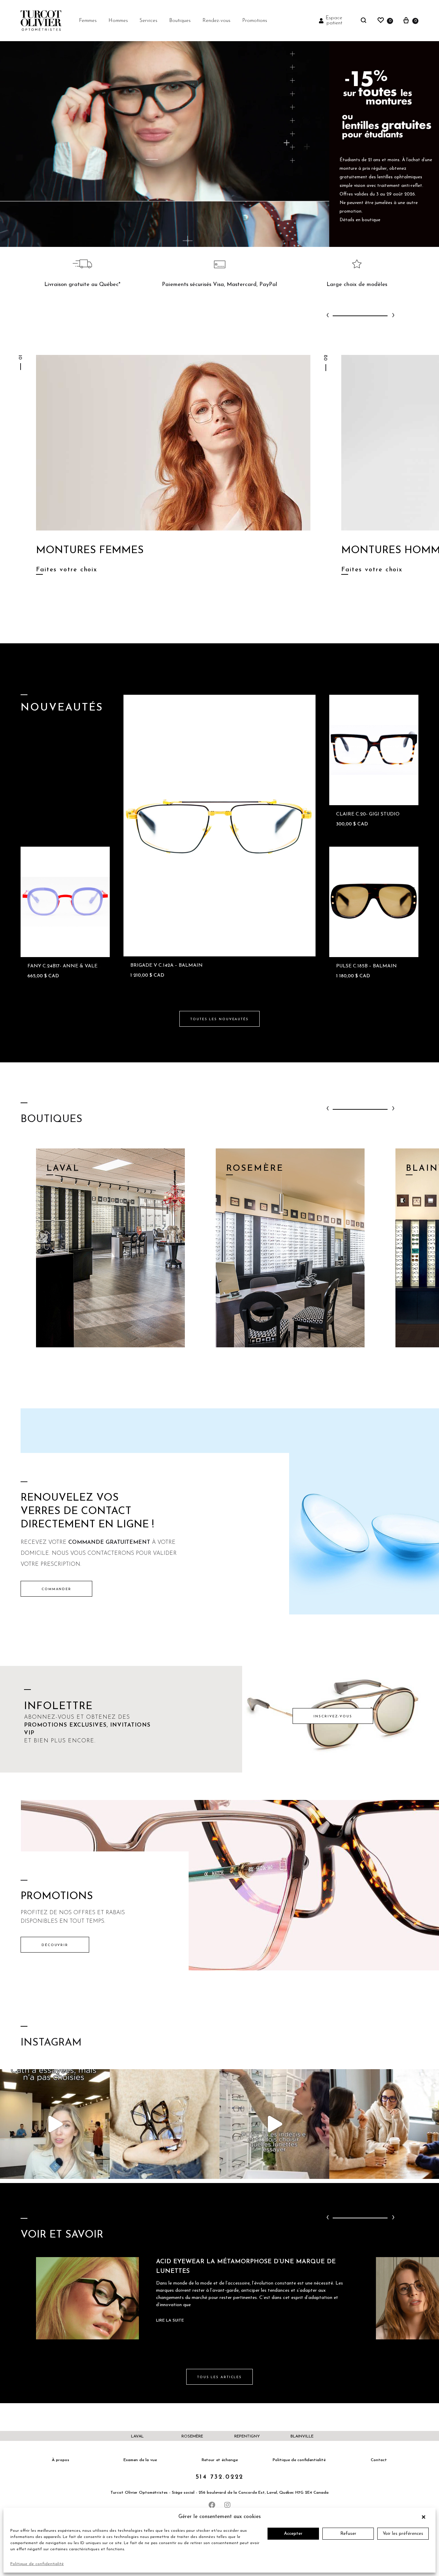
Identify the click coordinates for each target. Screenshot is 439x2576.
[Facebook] (212, 2505)
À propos (61, 2460)
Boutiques (180, 21)
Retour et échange (220, 2460)
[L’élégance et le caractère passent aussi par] (384, 2124)
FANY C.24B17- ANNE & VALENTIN (69, 966)
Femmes (88, 21)
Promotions (255, 21)
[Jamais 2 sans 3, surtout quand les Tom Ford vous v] (165, 2124)
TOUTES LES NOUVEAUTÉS (219, 1019)
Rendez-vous (216, 21)
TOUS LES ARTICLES (219, 2377)
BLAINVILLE (302, 2436)
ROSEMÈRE (192, 2436)
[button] (425, 2517)
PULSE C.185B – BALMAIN (366, 966)
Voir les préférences (403, 2534)
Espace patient (334, 21)
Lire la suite (170, 2321)
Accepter (293, 2534)
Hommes (118, 21)
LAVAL (137, 2436)
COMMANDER (56, 1589)
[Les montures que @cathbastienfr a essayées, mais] (55, 2124)
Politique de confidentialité (37, 2564)
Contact (379, 2460)
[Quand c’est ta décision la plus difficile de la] (274, 2124)
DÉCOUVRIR (55, 1945)
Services (149, 21)
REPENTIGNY (247, 2436)
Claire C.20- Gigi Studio (368, 814)
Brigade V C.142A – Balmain (167, 965)
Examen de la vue (140, 2460)
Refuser (348, 2534)
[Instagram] (227, 2505)
